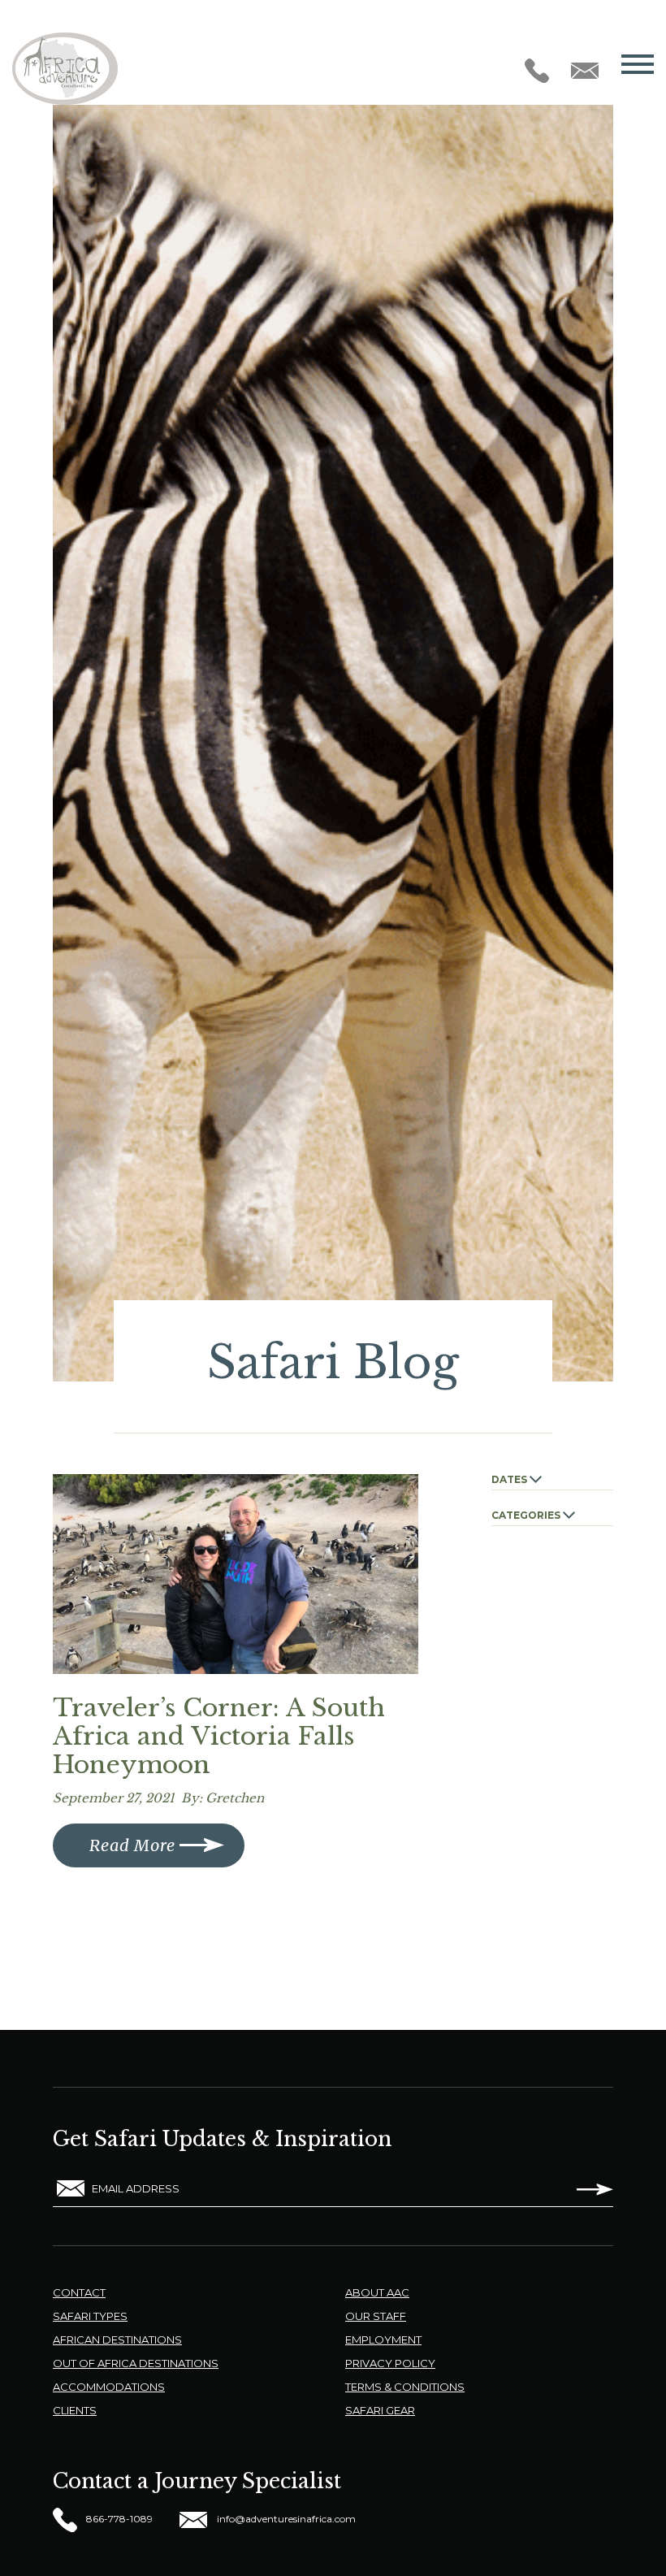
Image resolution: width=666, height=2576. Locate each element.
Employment (383, 2340)
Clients (75, 2410)
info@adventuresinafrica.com (285, 2519)
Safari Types (90, 2316)
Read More (132, 1845)
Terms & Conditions (405, 2387)
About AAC (377, 2292)
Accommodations (109, 2387)
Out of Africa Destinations (136, 2363)
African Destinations (117, 2340)
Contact (79, 2292)
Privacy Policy (390, 2363)
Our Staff (376, 2316)
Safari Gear (380, 2410)
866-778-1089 (118, 2519)
